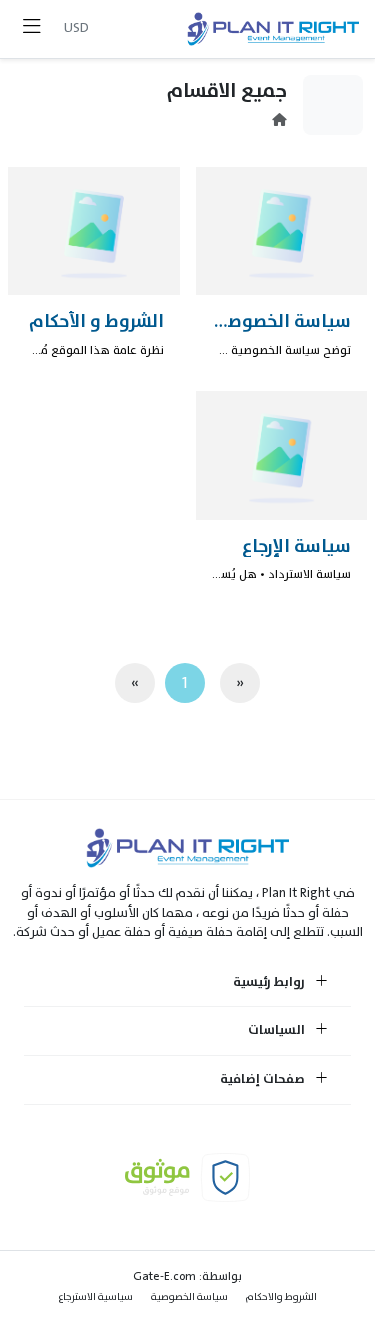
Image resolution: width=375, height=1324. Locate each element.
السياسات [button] (278, 1031)
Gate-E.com (164, 1276)
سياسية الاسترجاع (96, 1296)
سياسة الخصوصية (189, 1296)
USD (76, 27)
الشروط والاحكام (281, 1296)
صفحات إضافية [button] (264, 1080)
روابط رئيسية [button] (270, 983)
